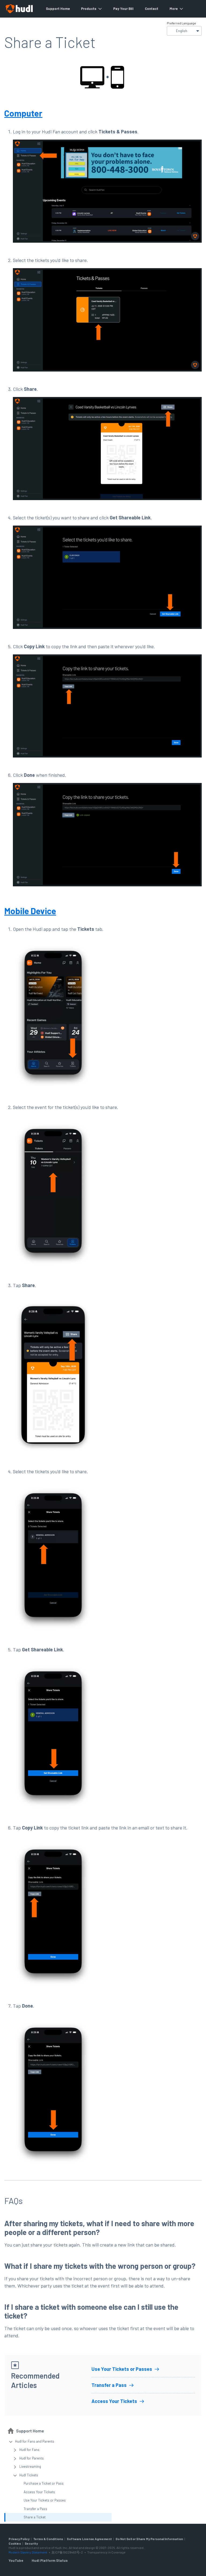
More (174, 9)
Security (31, 2543)
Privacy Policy (19, 2539)
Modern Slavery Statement (28, 2552)
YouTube (16, 2560)
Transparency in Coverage (106, 2552)
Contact (152, 9)
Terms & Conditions (48, 2539)
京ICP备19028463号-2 (67, 2552)
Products (89, 9)
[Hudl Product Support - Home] (19, 9)
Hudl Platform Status (50, 2560)
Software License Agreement (89, 2539)
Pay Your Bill (123, 9)
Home (65, 9)
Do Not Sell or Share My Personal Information (149, 2539)
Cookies (15, 2543)
